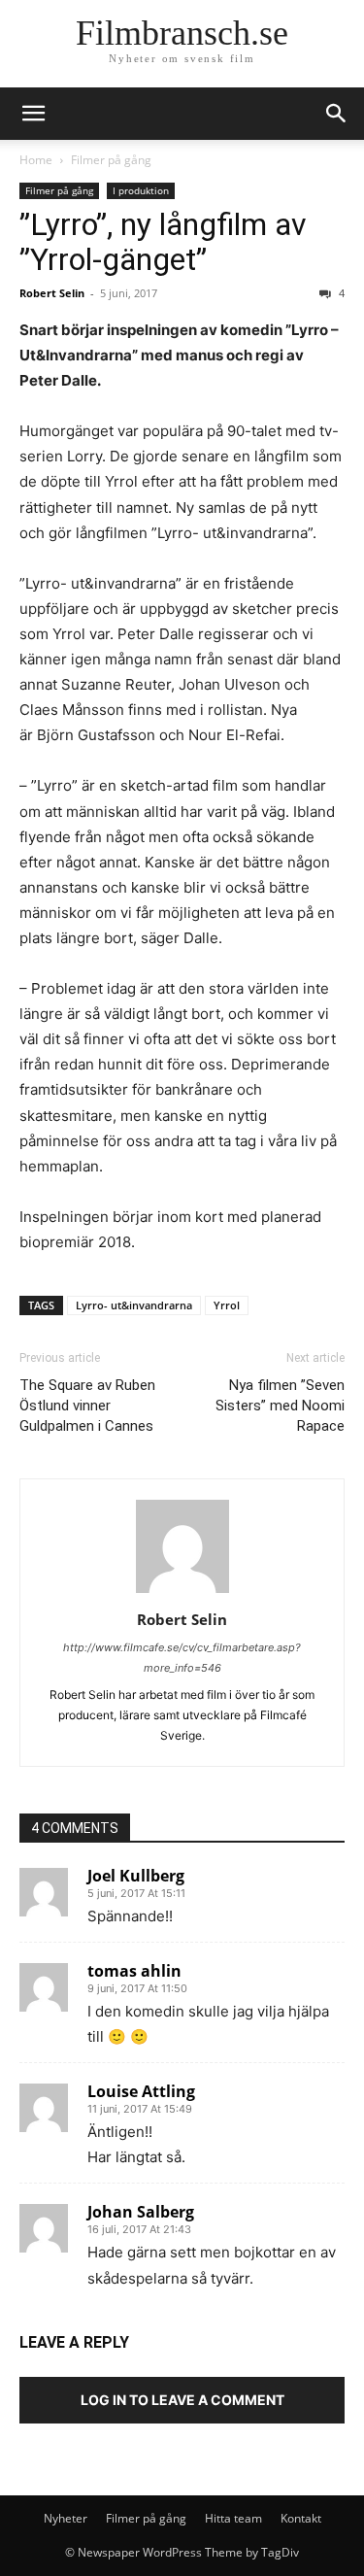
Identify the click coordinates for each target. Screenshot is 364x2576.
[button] (337, 114)
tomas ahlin (134, 1971)
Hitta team (233, 2518)
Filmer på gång (111, 160)
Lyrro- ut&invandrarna (134, 1305)
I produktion (141, 190)
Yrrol (227, 1305)
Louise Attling (141, 2091)
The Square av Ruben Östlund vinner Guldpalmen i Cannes (87, 1406)
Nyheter (66, 2518)
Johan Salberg (141, 2212)
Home (36, 160)
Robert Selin (52, 293)
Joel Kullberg (136, 1876)
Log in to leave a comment (182, 2400)
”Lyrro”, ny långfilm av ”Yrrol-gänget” (163, 242)
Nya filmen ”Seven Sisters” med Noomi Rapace (280, 1406)
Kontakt (301, 2518)
